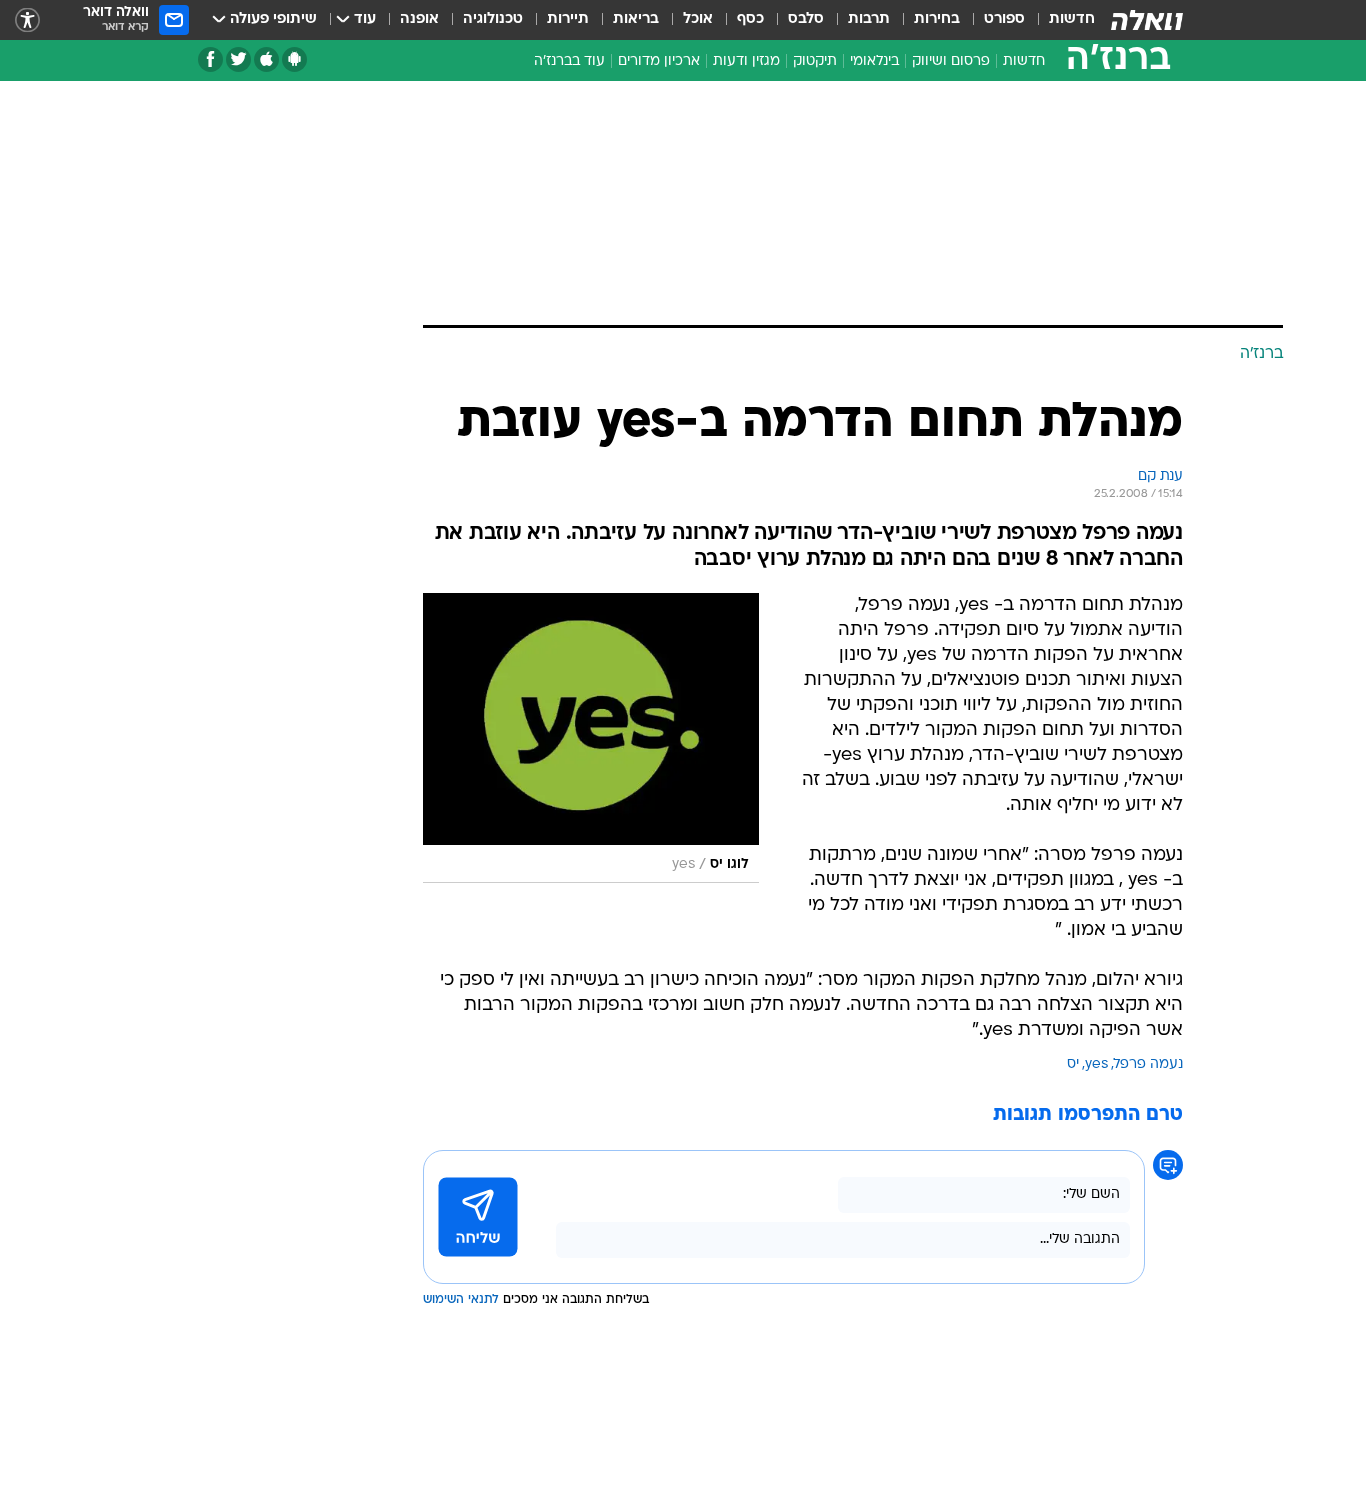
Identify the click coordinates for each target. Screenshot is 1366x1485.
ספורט (1004, 19)
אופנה (419, 19)
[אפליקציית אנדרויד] (294, 59)
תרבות (869, 19)
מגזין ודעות (746, 61)
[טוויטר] (238, 59)
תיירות (568, 19)
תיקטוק (815, 61)
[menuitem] (1060, 20)
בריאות (636, 19)
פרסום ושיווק (951, 61)
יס (1073, 1064)
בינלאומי (874, 61)
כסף (750, 19)
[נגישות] (27, 20)
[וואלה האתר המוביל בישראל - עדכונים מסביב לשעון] (1147, 20)
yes (1096, 1064)
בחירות (937, 19)
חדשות (1072, 19)
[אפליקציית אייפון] (266, 59)
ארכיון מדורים (659, 61)
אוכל (698, 19)
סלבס (806, 19)
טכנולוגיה (493, 19)
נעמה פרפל (1148, 1064)
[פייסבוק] (210, 59)
